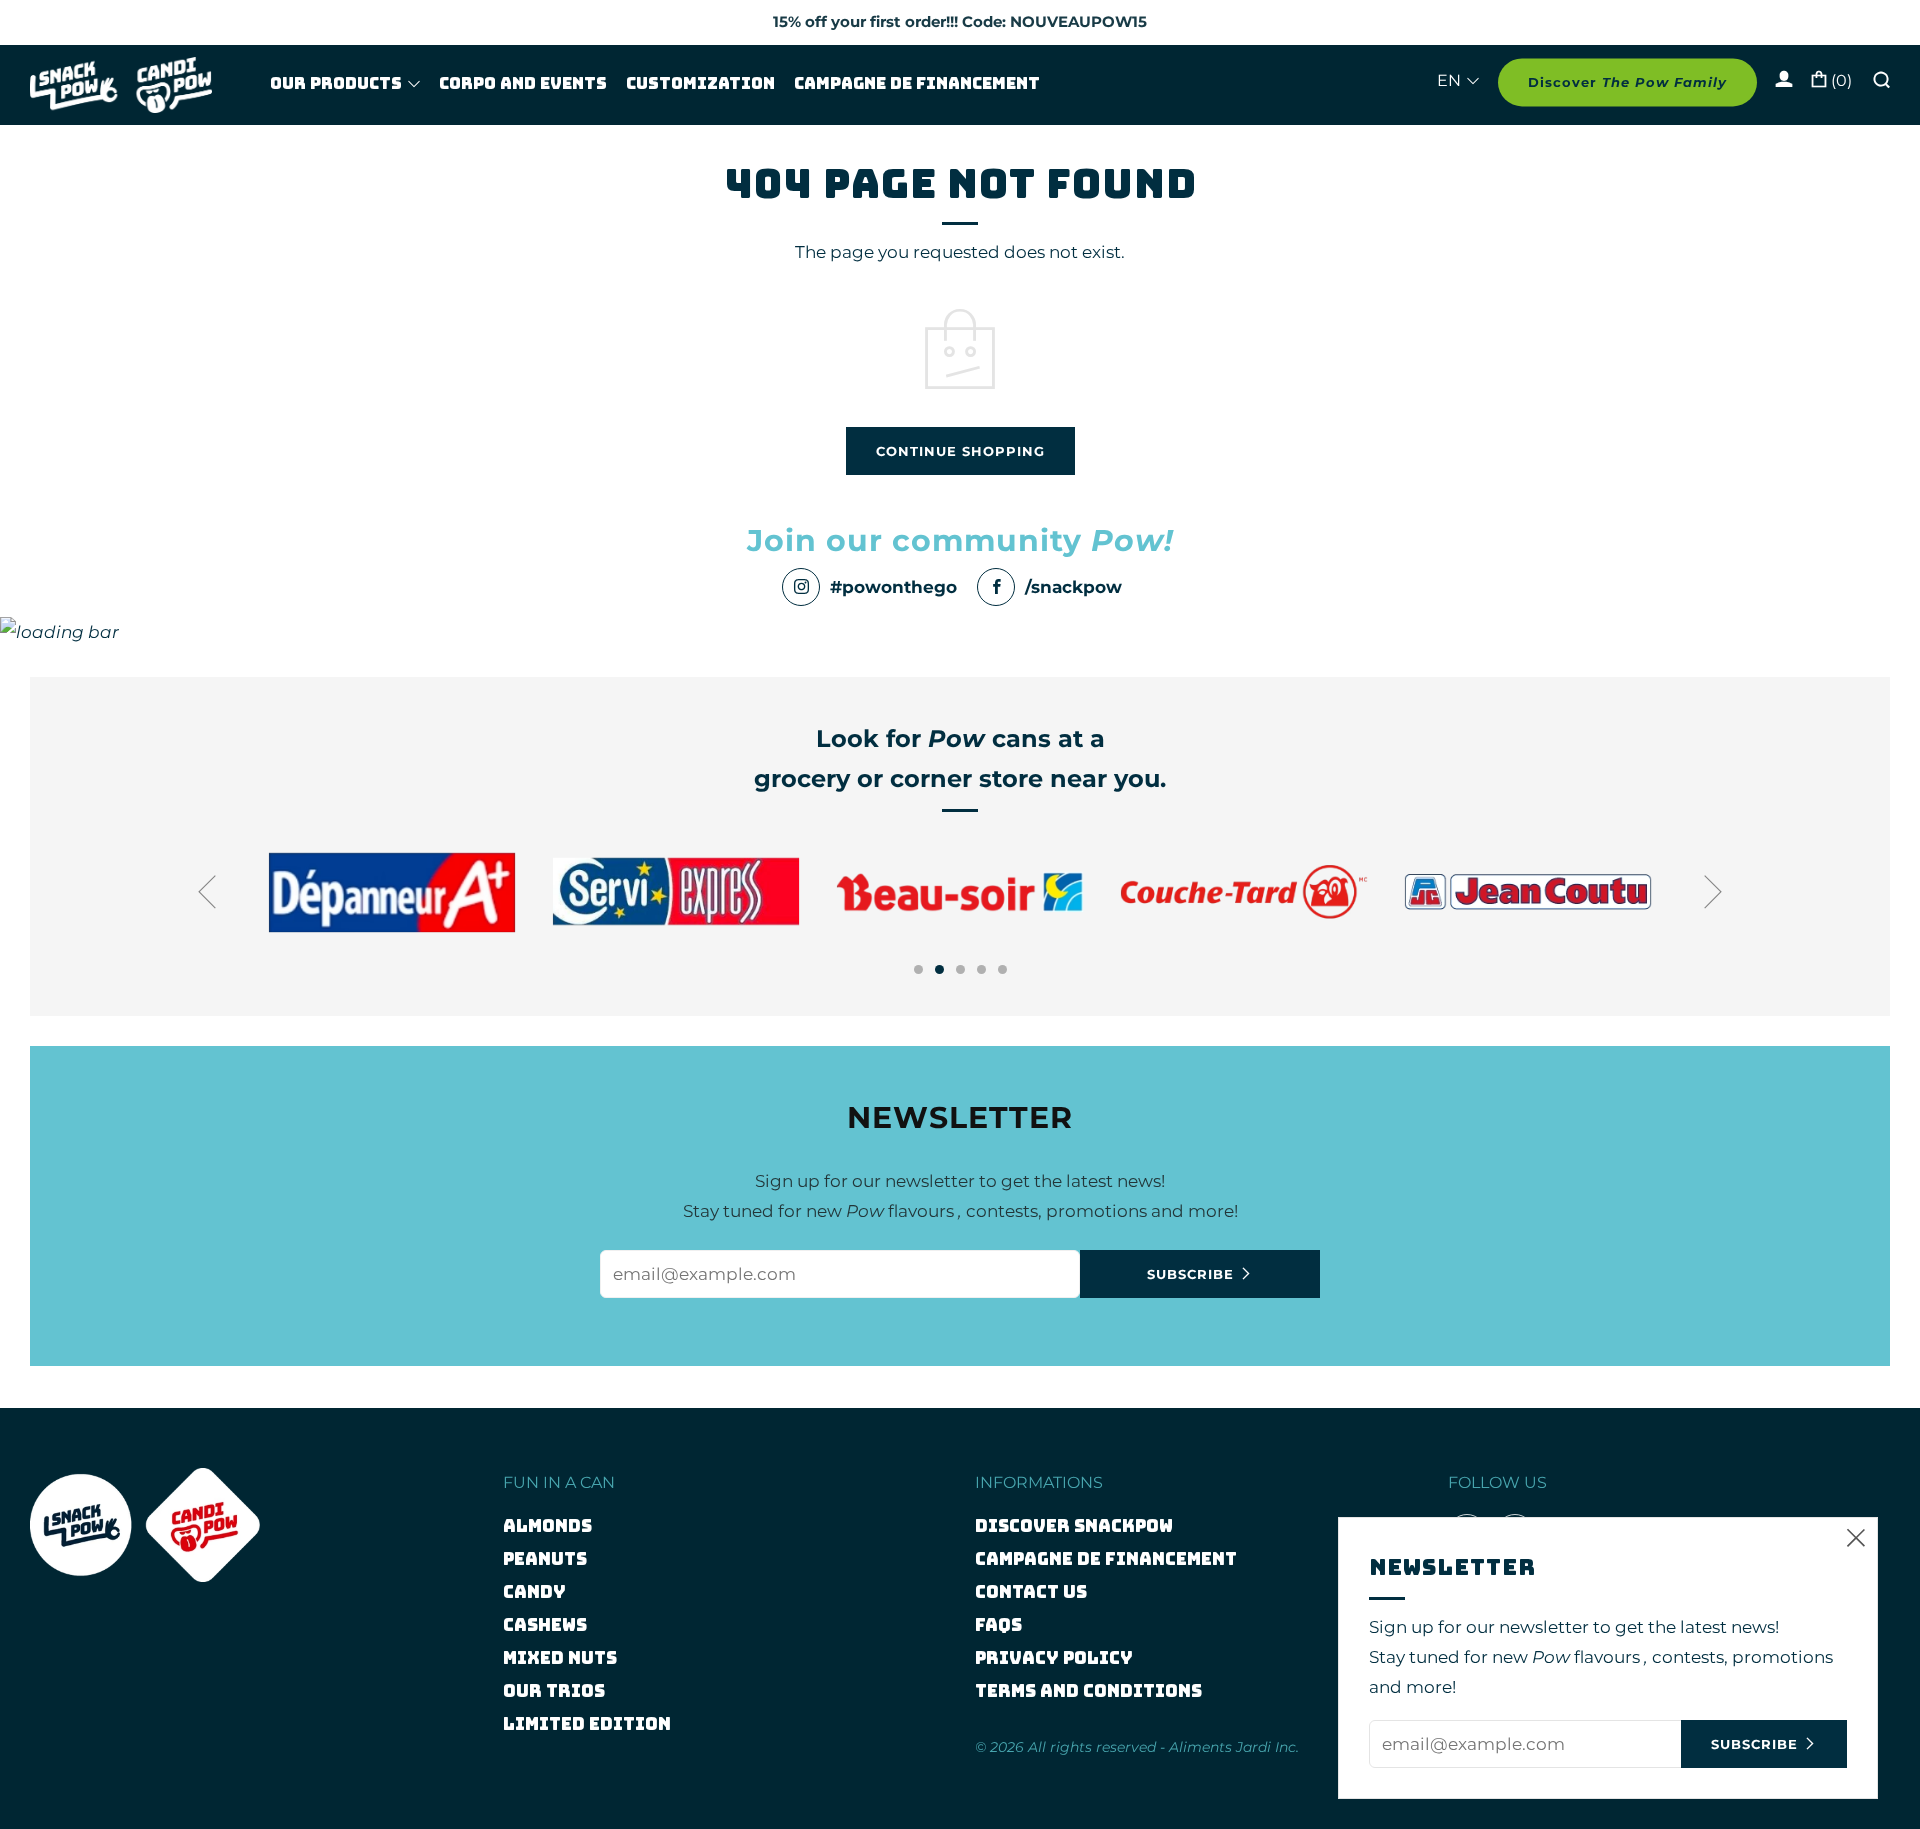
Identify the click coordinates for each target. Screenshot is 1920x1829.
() (1839, 81)
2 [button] (939, 969)
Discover (1627, 83)
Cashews (545, 1625)
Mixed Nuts (560, 1658)
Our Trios (554, 1691)
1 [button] (918, 969)
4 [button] (981, 969)
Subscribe (1190, 1274)
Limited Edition (587, 1724)
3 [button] (960, 969)
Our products (336, 83)
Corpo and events (523, 83)
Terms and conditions (1088, 1691)
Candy (534, 1592)
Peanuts (545, 1559)
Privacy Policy (1054, 1658)
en (1449, 81)
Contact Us (1031, 1592)
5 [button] (1002, 969)
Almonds (547, 1526)
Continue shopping (960, 451)
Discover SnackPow (1074, 1526)
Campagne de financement (917, 83)
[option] (499, 891)
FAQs (998, 1625)
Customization (700, 83)
